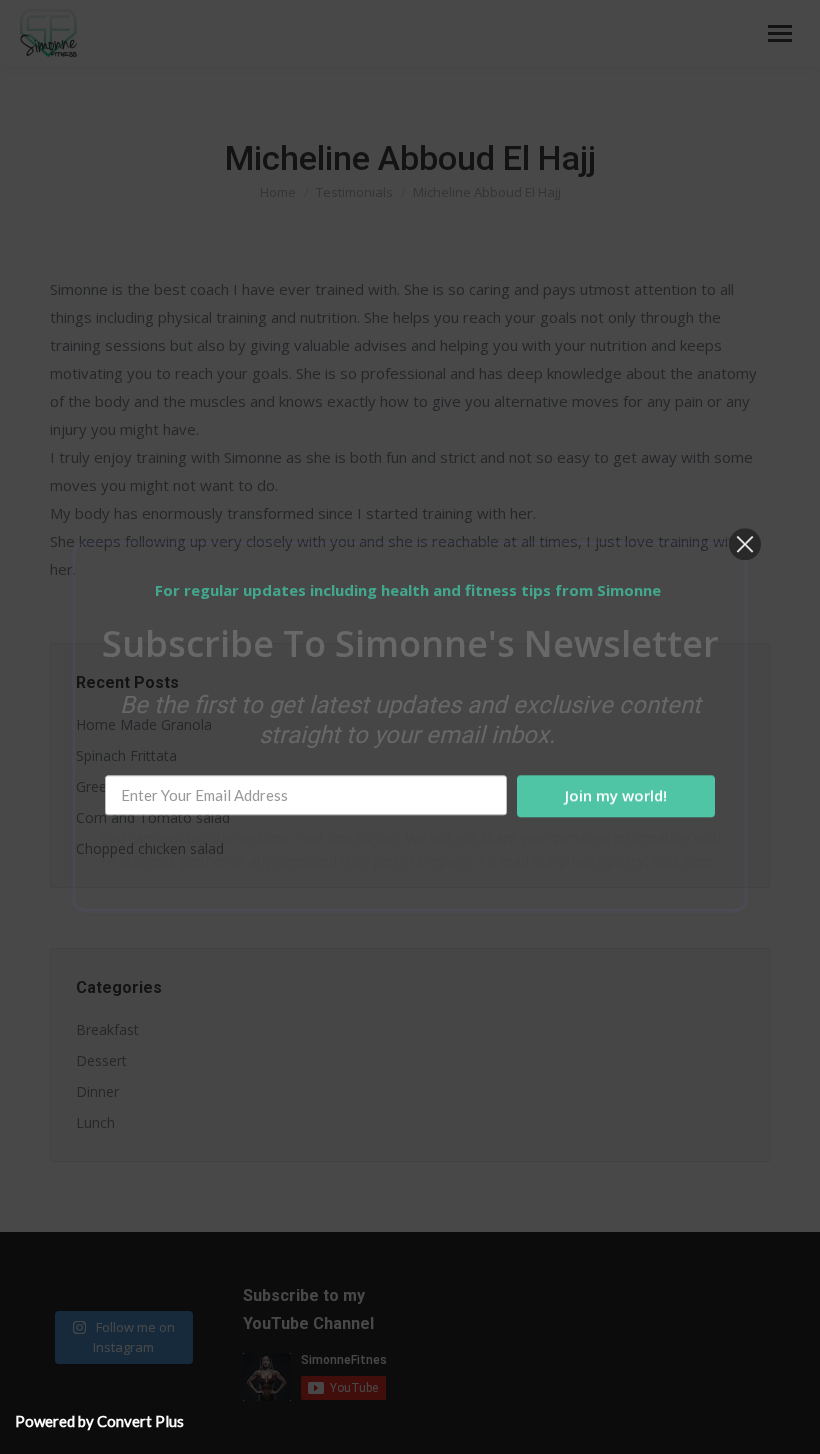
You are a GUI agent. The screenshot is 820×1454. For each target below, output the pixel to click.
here (698, 861)
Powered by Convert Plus (99, 1421)
